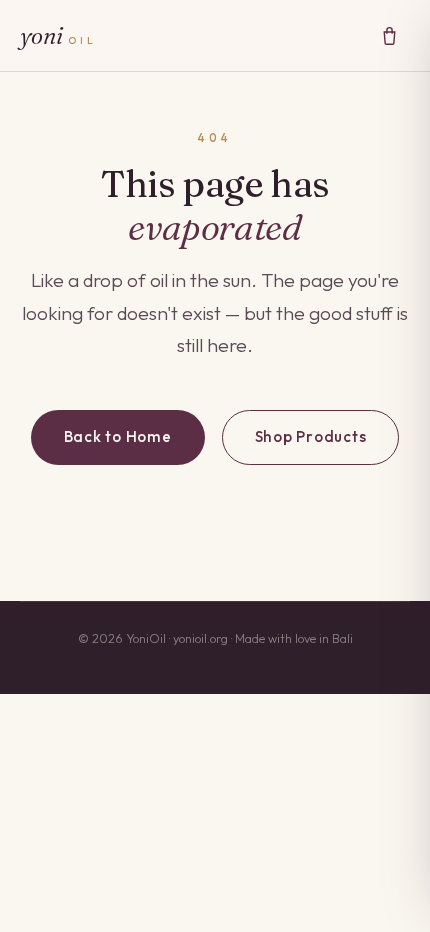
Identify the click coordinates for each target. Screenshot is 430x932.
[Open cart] (389, 35)
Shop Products (311, 436)
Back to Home (118, 436)
